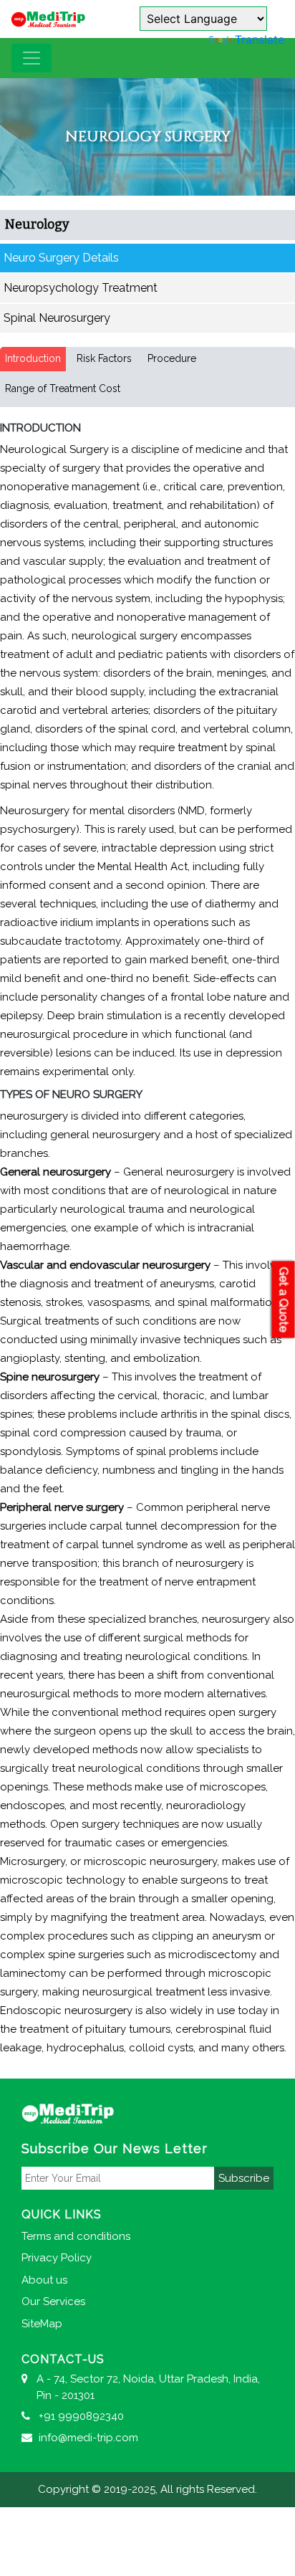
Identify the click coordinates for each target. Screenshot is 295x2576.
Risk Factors (104, 358)
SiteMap (42, 2324)
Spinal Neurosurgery (57, 318)
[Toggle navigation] (32, 58)
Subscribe (244, 2178)
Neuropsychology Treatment (81, 288)
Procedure (172, 358)
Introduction (33, 358)
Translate (260, 39)
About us (44, 2280)
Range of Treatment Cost (63, 388)
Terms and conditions (76, 2236)
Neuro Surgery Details (61, 258)
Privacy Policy (57, 2258)
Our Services (53, 2301)
